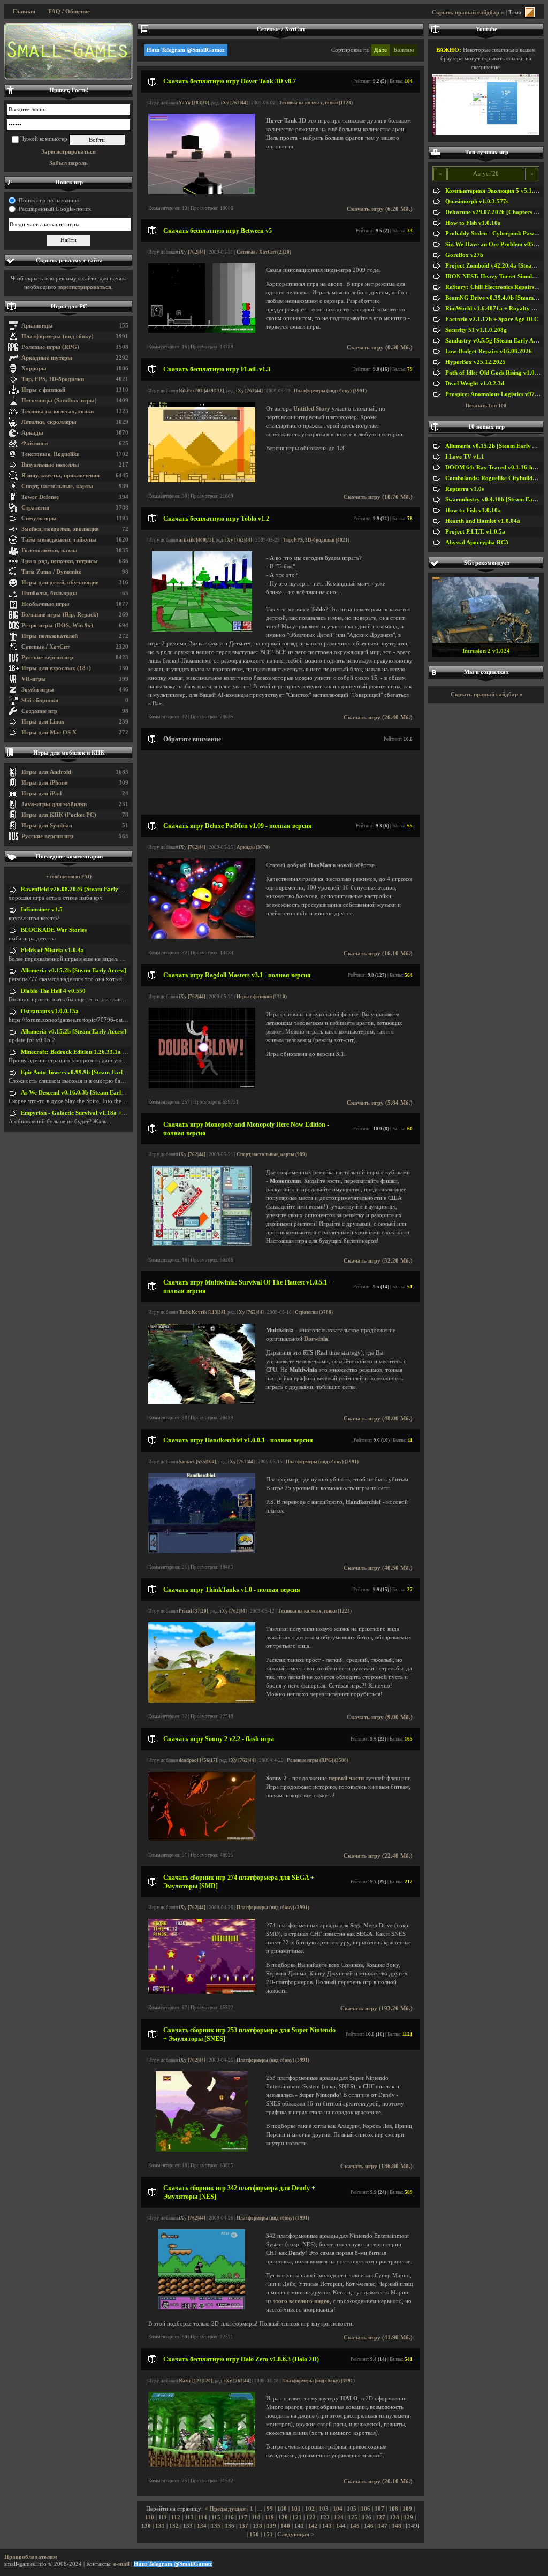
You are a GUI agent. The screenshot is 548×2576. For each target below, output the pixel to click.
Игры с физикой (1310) (262, 997)
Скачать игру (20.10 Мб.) (378, 2482)
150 (254, 2535)
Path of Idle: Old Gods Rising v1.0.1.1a (496, 373)
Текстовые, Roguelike (50, 454)
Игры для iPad (41, 793)
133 (188, 2526)
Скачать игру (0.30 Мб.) (380, 348)
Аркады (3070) (253, 847)
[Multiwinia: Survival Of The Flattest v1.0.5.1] (202, 1402)
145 (355, 2526)
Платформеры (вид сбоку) (58, 336)
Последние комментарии (69, 857)
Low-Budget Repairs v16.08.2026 (489, 351)
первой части (346, 1778)
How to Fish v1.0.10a (473, 223)
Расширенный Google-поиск (55, 209)
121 (297, 2517)
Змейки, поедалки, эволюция (60, 529)
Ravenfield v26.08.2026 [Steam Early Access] (79, 889)
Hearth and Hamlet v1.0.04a (483, 521)
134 (202, 2526)
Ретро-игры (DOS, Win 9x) (57, 625)
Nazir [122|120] (196, 2381)
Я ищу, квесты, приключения (60, 476)
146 (369, 2526)
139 (271, 2526)
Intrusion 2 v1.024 (486, 651)
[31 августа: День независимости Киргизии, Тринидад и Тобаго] (68, 51)
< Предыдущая (225, 2509)
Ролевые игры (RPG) (50, 347)
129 (408, 2517)
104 (338, 2509)
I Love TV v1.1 (465, 457)
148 (397, 2526)
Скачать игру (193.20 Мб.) (376, 2008)
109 (407, 2509)
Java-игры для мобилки (54, 804)
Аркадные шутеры (47, 358)
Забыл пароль (68, 163)
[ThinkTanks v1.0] (202, 1701)
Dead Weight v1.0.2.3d (475, 383)
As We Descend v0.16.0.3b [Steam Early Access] (82, 1093)
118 (256, 2517)
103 (324, 2509)
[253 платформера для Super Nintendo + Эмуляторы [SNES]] (202, 2150)
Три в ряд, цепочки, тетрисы (60, 561)
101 (296, 2509)
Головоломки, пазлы (50, 550)
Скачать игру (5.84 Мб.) (380, 1103)
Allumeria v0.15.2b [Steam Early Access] (74, 971)
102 (310, 2509)
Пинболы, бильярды (50, 593)
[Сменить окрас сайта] (530, 13)
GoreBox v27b (464, 255)
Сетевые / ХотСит (45, 647)
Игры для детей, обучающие (60, 583)
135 (216, 2526)
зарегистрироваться (85, 287)
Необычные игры (45, 604)
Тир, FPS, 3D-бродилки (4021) (316, 540)
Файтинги (35, 443)
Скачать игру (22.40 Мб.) (378, 1856)
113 (189, 2517)
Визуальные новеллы (50, 465)
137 (243, 2526)
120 (283, 2517)
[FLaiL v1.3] (202, 480)
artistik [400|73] (196, 540)
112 (176, 2517)
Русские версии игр (47, 658)
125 (353, 2517)
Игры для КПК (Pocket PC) (59, 815)
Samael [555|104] (197, 1462)
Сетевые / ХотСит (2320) (264, 252)
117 (243, 2517)
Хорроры (34, 368)
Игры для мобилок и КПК (69, 753)
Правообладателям (31, 2557)
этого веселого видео (301, 2301)
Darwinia (316, 1339)
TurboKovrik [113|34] (202, 1312)
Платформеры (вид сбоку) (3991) (330, 391)
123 (325, 2517)
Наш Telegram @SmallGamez (186, 50)
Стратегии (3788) (314, 1312)
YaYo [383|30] (194, 103)
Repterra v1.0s (465, 489)
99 (270, 2509)
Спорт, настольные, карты (57, 486)
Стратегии (35, 508)
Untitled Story (312, 409)
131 (160, 2526)
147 (383, 2526)
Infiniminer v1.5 (42, 910)
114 (203, 2517)
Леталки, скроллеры (49, 422)
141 (299, 2526)
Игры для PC (69, 306)
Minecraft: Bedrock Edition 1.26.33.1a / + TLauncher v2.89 (98, 1052)
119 (269, 2517)
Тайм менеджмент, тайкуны (59, 540)
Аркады (32, 433)
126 (367, 2517)
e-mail (121, 2564)
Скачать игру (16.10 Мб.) (378, 953)
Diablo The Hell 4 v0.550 (53, 991)
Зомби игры (38, 690)
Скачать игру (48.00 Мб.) (378, 1419)
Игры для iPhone (44, 783)
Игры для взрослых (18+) (56, 668)
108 (393, 2509)
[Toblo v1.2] (202, 630)
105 (352, 2509)
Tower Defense (40, 497)
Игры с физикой (43, 390)
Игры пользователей (50, 636)
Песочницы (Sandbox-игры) (59, 401)
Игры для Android (46, 772)
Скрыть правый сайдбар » (468, 13)
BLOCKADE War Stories (54, 930)
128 (394, 2517)
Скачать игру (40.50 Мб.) (378, 1568)
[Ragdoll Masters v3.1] (202, 1086)
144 (341, 2526)
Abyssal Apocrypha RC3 (477, 542)
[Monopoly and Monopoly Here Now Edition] (202, 1244)
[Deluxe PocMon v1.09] (202, 937)
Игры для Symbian (47, 826)
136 (230, 2526)
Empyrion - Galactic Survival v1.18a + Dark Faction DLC (96, 1113)
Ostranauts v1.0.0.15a (50, 1011)
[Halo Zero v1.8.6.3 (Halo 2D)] (202, 2465)
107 (379, 2509)
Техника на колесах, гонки (58, 411)
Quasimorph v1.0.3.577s (477, 202)
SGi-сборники (40, 700)
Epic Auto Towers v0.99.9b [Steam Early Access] (83, 1072)
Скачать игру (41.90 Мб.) (378, 2338)
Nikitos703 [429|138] (201, 391)
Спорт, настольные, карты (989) (272, 1154)
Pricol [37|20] (193, 1611)
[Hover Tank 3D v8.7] (202, 192)
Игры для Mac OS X (49, 732)
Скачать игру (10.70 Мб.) (378, 497)
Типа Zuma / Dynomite (51, 572)
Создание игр (39, 711)
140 (285, 2526)
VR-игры (34, 679)
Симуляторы (39, 518)
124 (339, 2517)
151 (268, 2535)
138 (257, 2526)
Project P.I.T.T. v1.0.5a (475, 532)
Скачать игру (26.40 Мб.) (378, 717)
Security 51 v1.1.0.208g (476, 330)
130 (146, 2526)
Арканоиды (37, 326)
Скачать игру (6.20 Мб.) (380, 209)
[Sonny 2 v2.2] (202, 1839)
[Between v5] (202, 331)
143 (327, 2526)
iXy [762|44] (234, 103)
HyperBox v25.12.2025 (475, 362)
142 (313, 2526)
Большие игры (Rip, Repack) (60, 615)
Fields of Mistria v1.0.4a (52, 950)
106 (366, 2509)
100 (282, 2509)
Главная (24, 12)
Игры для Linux (43, 722)
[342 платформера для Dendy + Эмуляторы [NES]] (201, 2308)
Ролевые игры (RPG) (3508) (318, 1760)
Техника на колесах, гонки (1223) (316, 103)
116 (229, 2517)
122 (311, 2517)
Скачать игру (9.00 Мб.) (380, 1717)
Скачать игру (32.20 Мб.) (378, 1261)
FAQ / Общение (69, 12)
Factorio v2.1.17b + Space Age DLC (492, 319)
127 (380, 2517)
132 (174, 2526)
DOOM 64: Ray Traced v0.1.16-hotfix (495, 468)
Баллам (404, 50)
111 (163, 2517)
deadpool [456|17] (198, 1760)
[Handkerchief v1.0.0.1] (202, 1551)
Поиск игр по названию (49, 200)
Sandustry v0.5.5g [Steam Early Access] (497, 341)
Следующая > (296, 2535)
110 (150, 2517)
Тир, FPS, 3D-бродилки (53, 379)
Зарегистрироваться (68, 152)
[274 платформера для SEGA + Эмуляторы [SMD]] (202, 1992)
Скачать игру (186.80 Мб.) (376, 2166)
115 (216, 2517)
